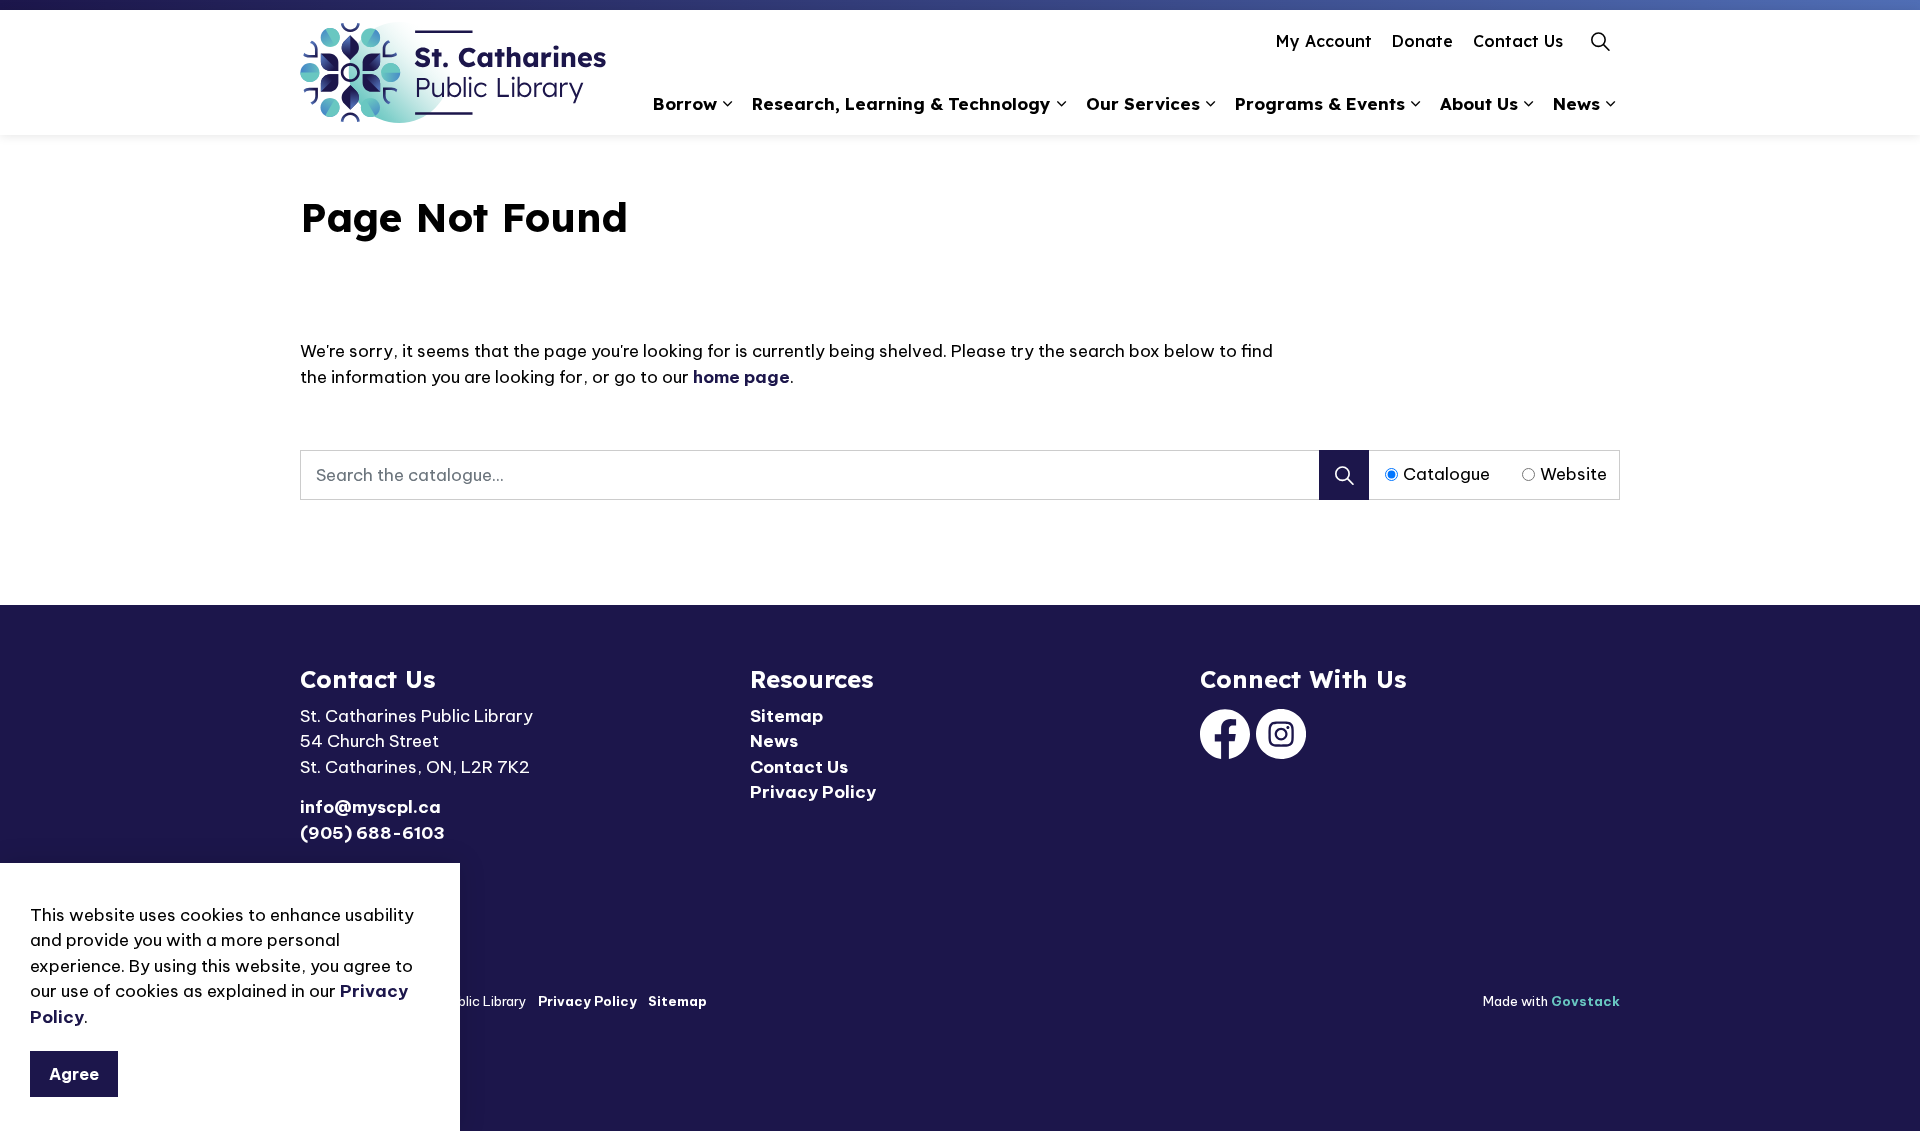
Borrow (685, 103)
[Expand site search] (1600, 41)
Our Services (1143, 103)
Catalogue (1446, 474)
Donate (1422, 41)
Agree (74, 1073)
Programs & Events (1320, 103)
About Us (1479, 103)
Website (1573, 474)
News (1576, 103)
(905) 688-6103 (372, 833)
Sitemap (786, 716)
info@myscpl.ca (370, 807)
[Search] (1344, 475)
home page (741, 377)
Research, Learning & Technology (901, 103)
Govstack (1585, 1001)
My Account (1324, 41)
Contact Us (1518, 41)
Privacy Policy (813, 792)
